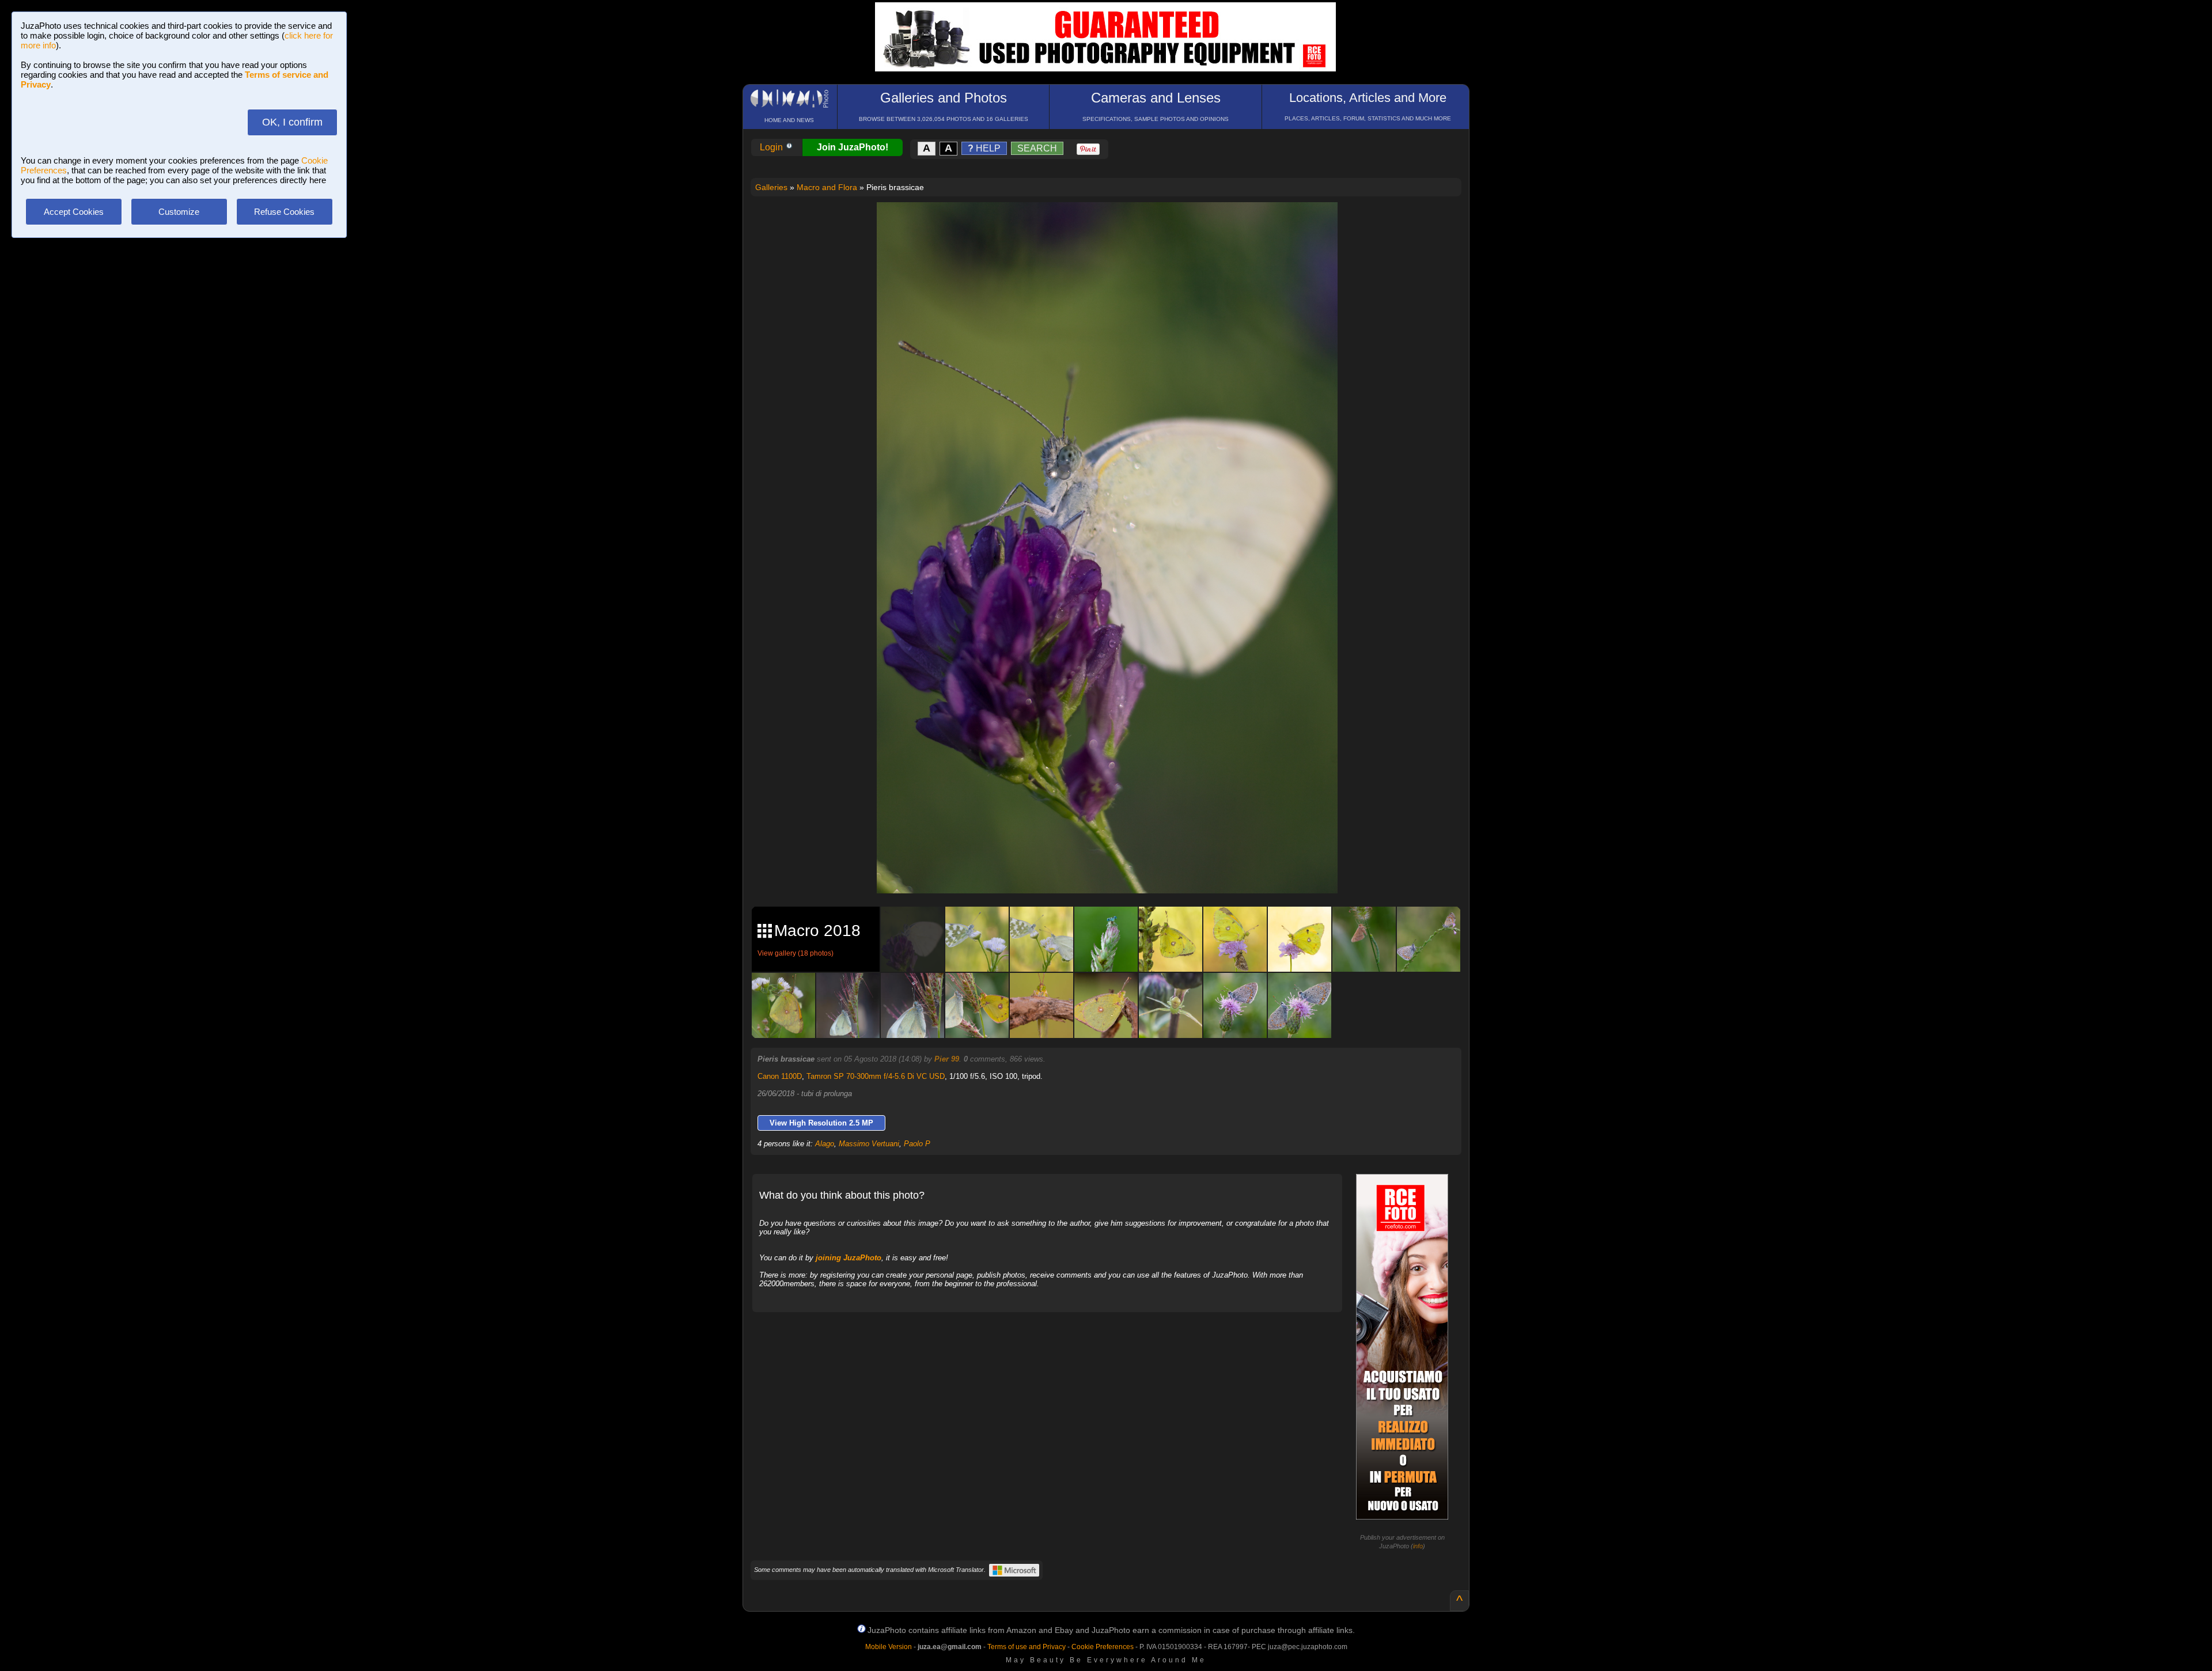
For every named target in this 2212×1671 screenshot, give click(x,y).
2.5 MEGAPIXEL (1116, 871)
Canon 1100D (780, 1076)
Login (772, 147)
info (1418, 1546)
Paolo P (917, 1144)
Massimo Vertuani (869, 1144)
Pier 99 (947, 1059)
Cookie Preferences (1103, 1647)
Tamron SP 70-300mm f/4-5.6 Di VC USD (876, 1076)
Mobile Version (889, 1647)
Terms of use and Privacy (1027, 1647)
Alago (825, 1144)
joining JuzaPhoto (849, 1258)
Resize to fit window (1114, 223)
